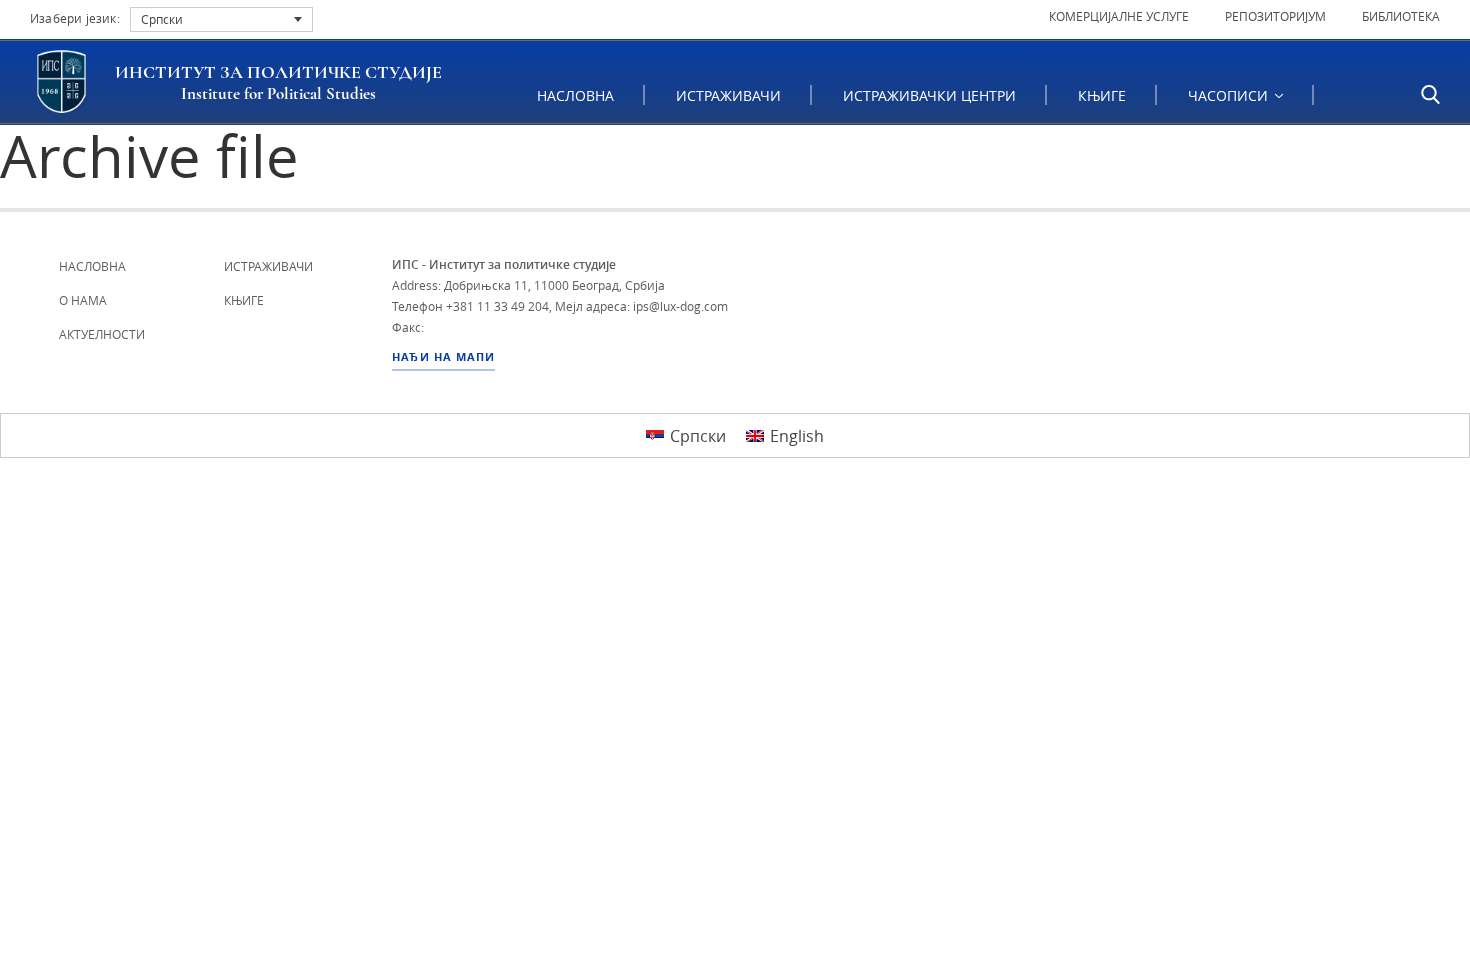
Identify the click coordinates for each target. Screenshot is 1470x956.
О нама (83, 300)
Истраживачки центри (929, 95)
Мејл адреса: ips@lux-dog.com (641, 306)
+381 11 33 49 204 (497, 306)
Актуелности (102, 334)
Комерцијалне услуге (1119, 16)
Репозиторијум (1275, 16)
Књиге (1102, 95)
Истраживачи (728, 95)
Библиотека (1401, 16)
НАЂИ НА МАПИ (443, 357)
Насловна (575, 95)
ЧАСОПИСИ (1230, 95)
